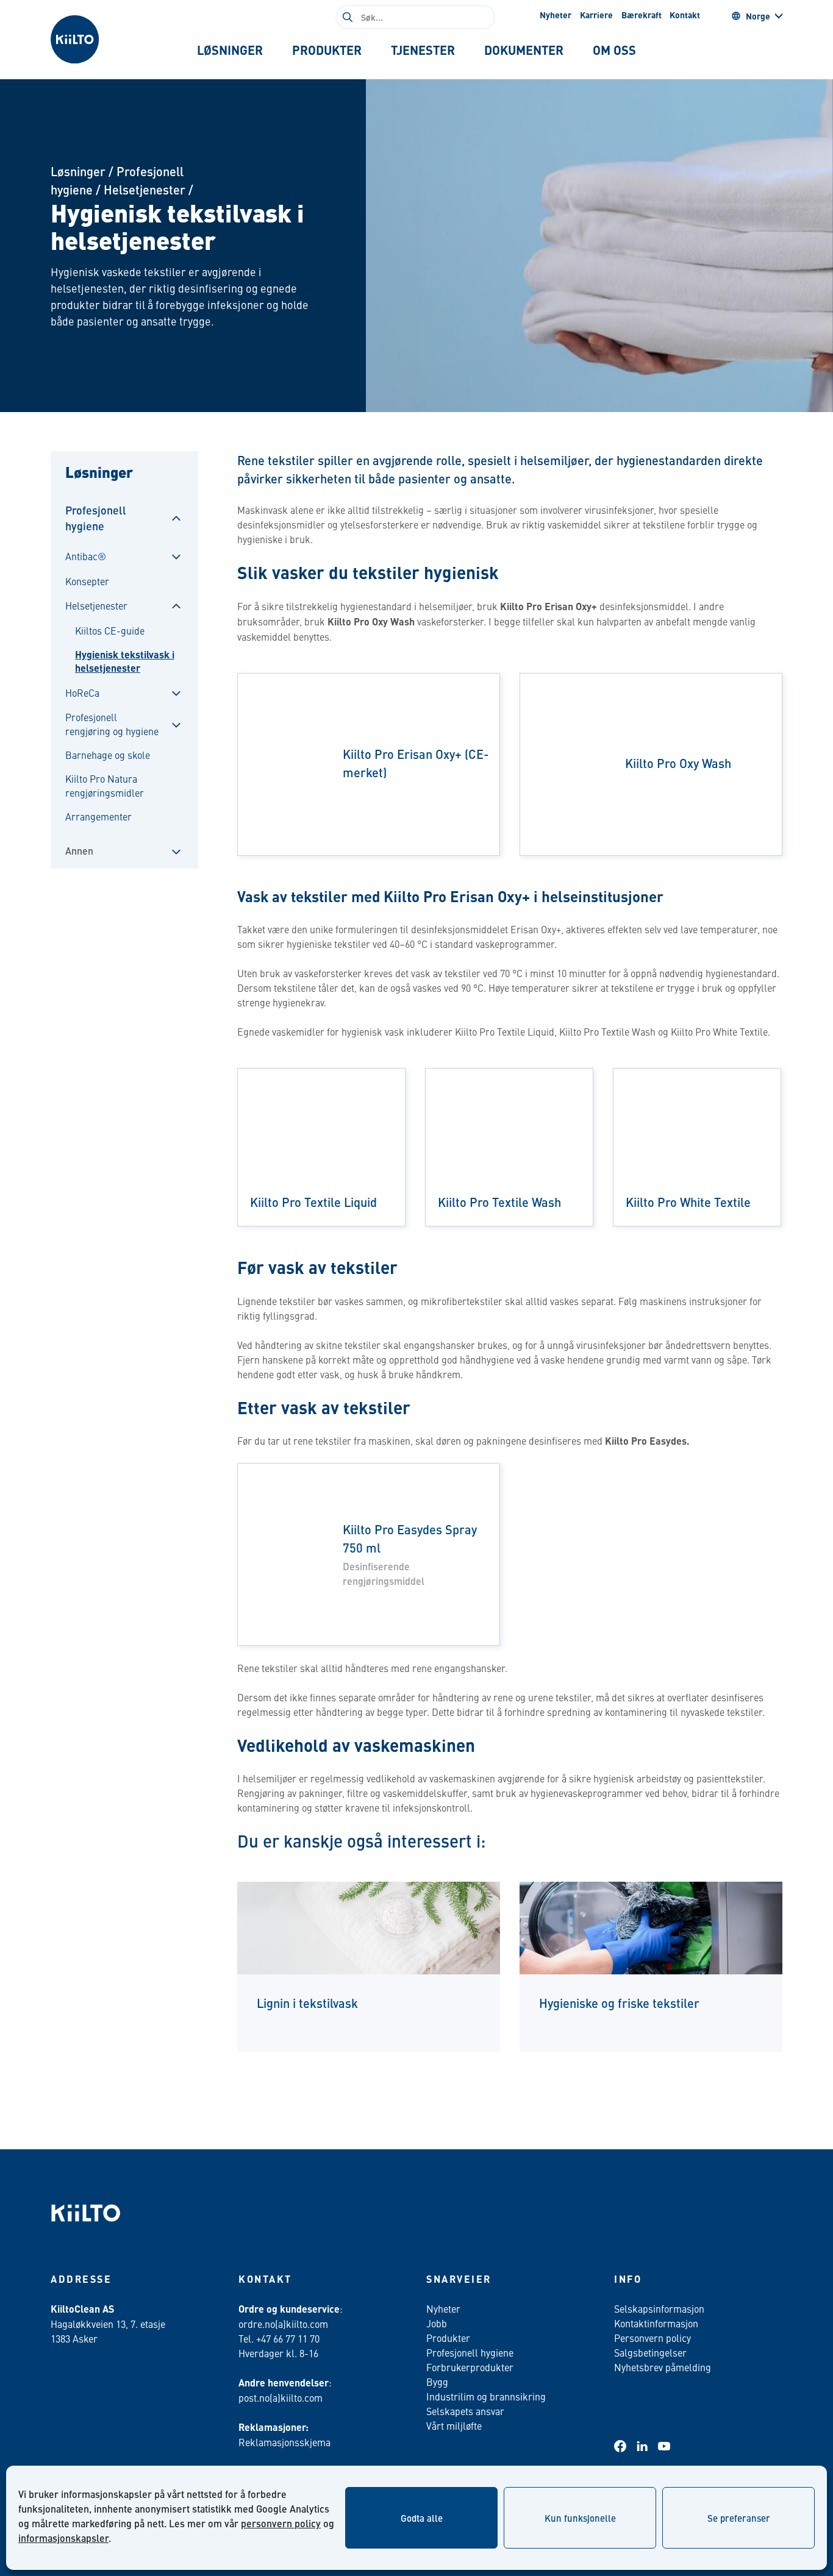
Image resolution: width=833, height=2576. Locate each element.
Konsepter (87, 581)
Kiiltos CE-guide (110, 630)
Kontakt (685, 15)
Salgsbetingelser (650, 2352)
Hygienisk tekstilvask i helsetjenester (125, 661)
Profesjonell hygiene (96, 518)
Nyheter (556, 15)
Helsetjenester (145, 189)
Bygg (437, 2382)
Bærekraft (642, 15)
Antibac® (86, 556)
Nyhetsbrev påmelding (663, 2367)
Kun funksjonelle (580, 2518)
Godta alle (422, 2518)
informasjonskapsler (63, 2538)
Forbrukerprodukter (470, 2367)
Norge (758, 16)
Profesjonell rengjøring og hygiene (112, 724)
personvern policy (281, 2523)
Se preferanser (739, 2518)
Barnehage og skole (108, 755)
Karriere (596, 15)
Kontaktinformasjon (656, 2323)
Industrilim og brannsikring (486, 2396)
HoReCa (82, 692)
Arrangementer (98, 816)
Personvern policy (652, 2338)
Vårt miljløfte (454, 2425)
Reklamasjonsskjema (284, 2442)
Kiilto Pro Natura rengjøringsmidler (105, 785)
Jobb (437, 2323)
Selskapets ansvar (465, 2411)
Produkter (448, 2338)
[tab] (230, 50)
